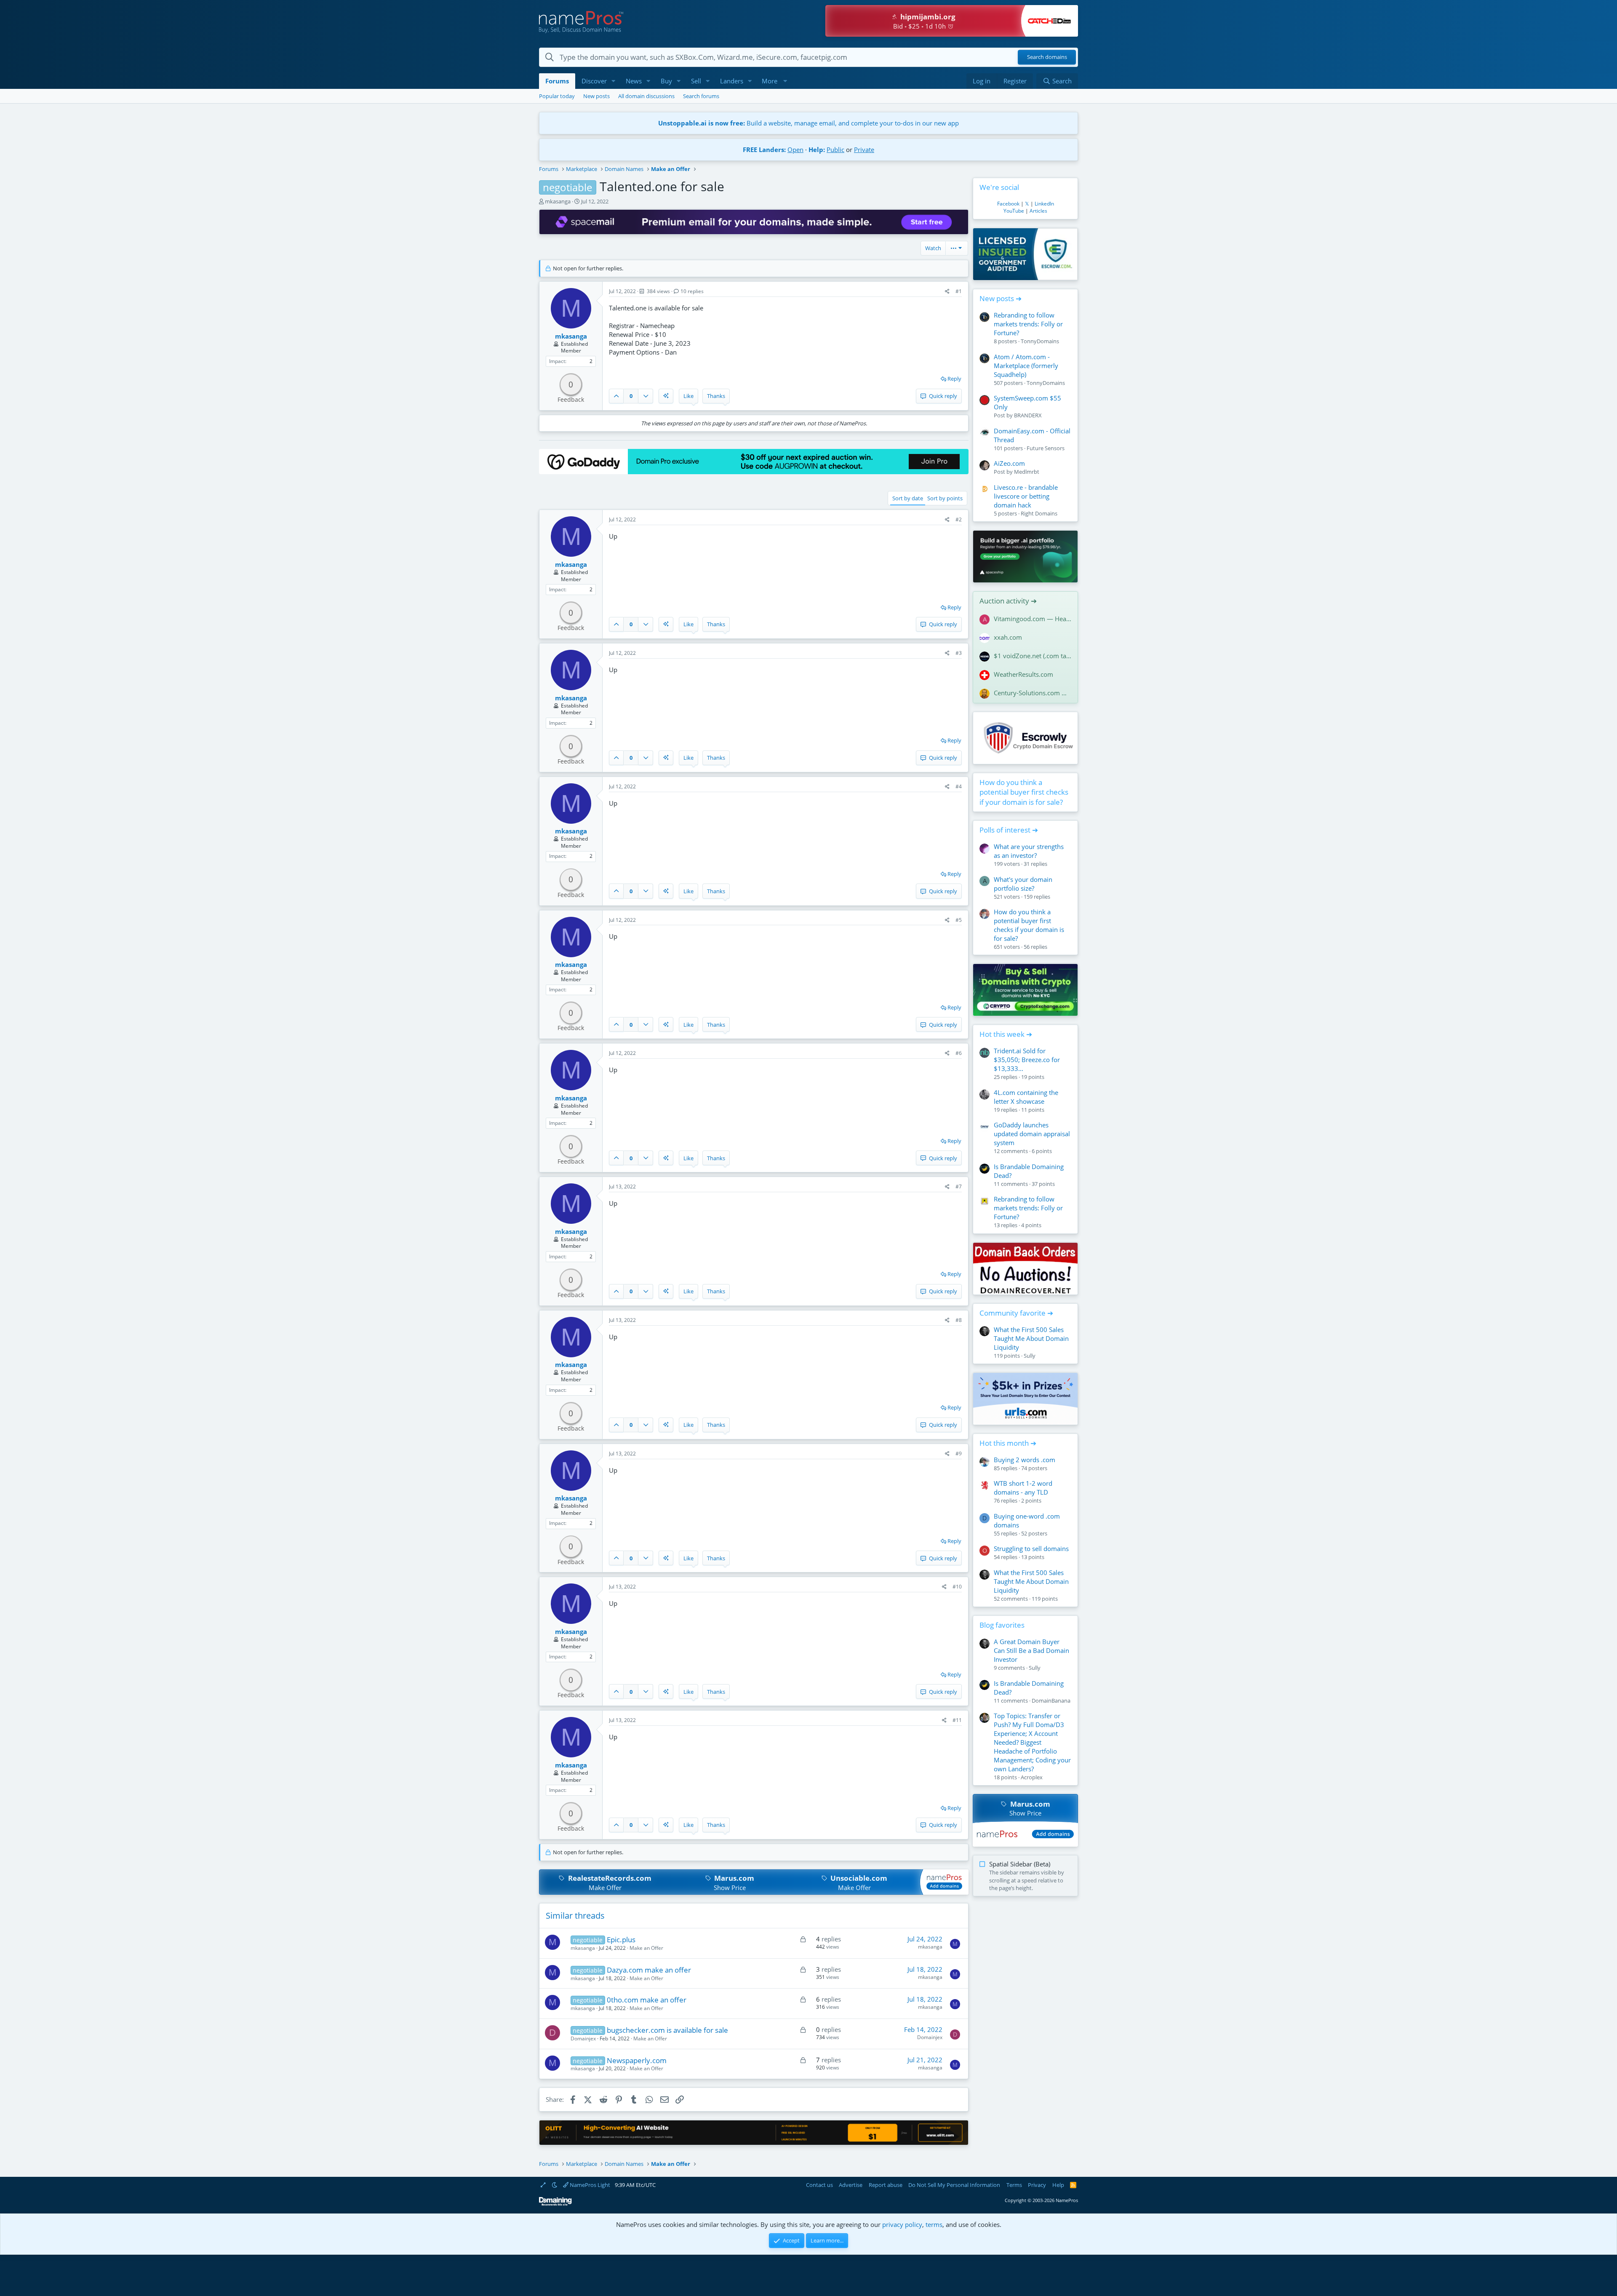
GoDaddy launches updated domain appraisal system (1032, 1134)
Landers (732, 81)
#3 (959, 653)
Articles (1038, 211)
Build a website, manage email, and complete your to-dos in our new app (808, 123)
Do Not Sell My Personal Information (954, 2185)
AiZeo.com (1009, 463)
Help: (817, 150)
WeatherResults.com (1023, 674)
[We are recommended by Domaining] (555, 2204)
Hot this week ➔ (1006, 1034)
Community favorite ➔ (1016, 1313)
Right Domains (1039, 513)
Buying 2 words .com (1025, 1460)
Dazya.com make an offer (649, 1970)
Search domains (1047, 57)
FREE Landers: (764, 150)
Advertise (851, 2185)
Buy (666, 81)
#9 (959, 1454)
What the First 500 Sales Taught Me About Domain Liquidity (1031, 1338)
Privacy (1037, 2185)
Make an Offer (646, 1948)
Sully (1030, 1356)
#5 (959, 920)
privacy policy (902, 2224)
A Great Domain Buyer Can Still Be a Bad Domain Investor (1031, 1650)
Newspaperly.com (637, 2060)
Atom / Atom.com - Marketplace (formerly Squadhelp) (1026, 366)
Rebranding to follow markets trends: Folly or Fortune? (1028, 324)
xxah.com (1008, 637)
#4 (959, 786)
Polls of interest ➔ (1009, 830)
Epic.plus (621, 1940)
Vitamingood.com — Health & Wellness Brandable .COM (1033, 619)
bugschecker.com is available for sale (667, 2030)
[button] (614, 81)
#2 (959, 519)
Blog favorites (1002, 1625)
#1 (959, 291)
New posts (596, 96)
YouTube (1014, 211)
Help (1058, 2185)
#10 (957, 1587)
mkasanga (558, 201)
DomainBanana (1051, 1701)
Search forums (701, 96)
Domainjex (583, 2038)
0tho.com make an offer (647, 2000)
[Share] (947, 292)
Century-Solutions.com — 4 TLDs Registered (1033, 693)
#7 (959, 1187)
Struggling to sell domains (1031, 1548)
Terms (1014, 2185)
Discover (594, 81)
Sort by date (908, 498)
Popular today (557, 96)
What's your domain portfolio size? (1023, 884)
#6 (959, 1053)
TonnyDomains (1040, 341)
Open (795, 150)
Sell (696, 81)
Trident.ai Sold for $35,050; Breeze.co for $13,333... (1027, 1060)
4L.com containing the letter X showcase (1026, 1097)
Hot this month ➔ (1008, 1443)
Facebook (1008, 204)
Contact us (819, 2185)
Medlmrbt (1027, 472)
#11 (957, 1720)
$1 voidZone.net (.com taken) (1033, 656)
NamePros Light (589, 2185)
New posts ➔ (1001, 298)
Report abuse (886, 2185)
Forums (557, 81)
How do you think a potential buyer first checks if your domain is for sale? (1024, 792)
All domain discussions (646, 96)
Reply (954, 379)
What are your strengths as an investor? (1029, 851)
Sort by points (945, 498)
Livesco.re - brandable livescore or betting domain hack (1026, 496)
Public (835, 150)
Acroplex (1032, 1777)
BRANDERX (1028, 415)
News (634, 81)
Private (864, 150)
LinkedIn (1044, 204)
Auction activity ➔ (1008, 601)
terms (934, 2224)
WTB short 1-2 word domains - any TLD (1023, 1488)
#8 (959, 1320)
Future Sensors (1046, 448)
